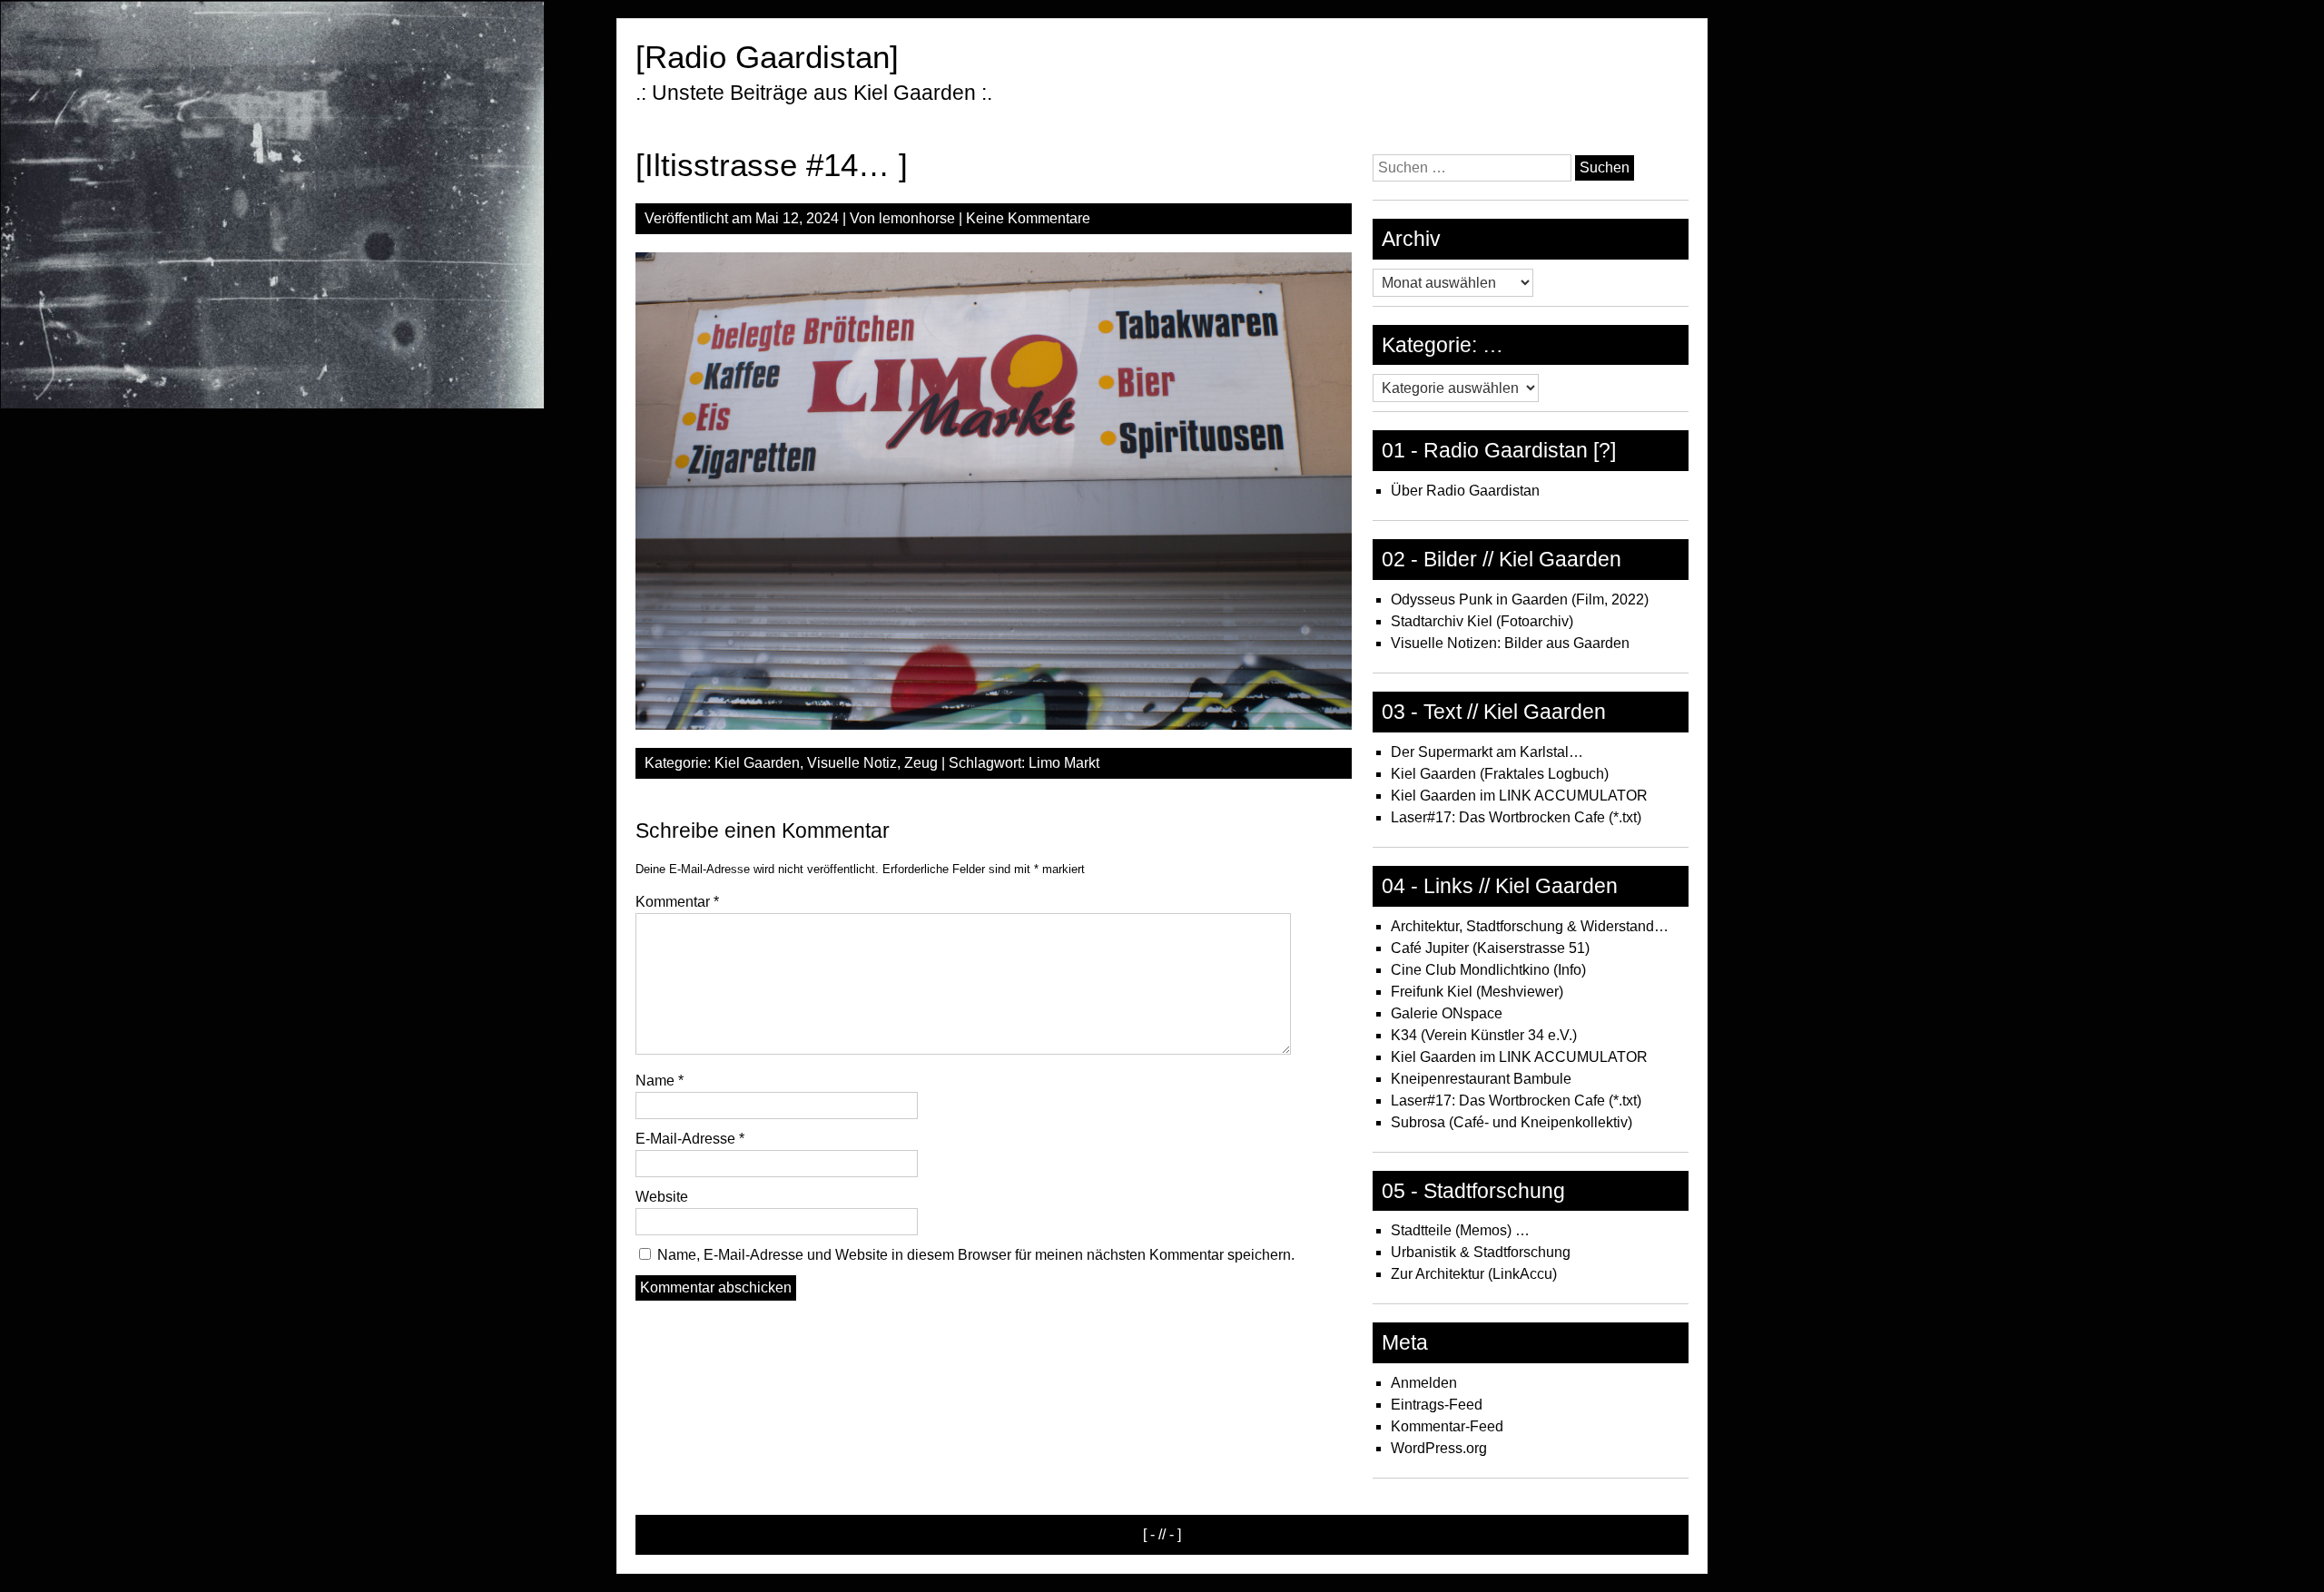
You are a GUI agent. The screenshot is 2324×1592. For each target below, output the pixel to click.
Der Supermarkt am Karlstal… (1487, 752)
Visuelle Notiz (852, 763)
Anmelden (1424, 1383)
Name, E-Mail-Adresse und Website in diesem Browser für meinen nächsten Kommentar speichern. (976, 1255)
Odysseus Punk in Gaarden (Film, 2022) (1520, 599)
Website (662, 1197)
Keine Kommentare (1028, 218)
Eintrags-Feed (1437, 1405)
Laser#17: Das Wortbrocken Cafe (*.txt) (1516, 817)
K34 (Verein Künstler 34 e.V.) (1484, 1035)
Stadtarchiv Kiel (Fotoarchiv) (1482, 621)
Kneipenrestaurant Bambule (1481, 1079)
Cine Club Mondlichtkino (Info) (1488, 970)
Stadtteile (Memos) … (1460, 1230)
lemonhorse (917, 218)
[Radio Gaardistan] (767, 57)
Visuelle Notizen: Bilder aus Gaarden (1510, 643)
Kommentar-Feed (1447, 1426)
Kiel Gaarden (757, 763)
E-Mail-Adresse (690, 1139)
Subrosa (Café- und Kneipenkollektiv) (1512, 1122)
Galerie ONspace (1447, 1013)
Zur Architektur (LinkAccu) (1474, 1274)
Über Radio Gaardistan (1465, 491)
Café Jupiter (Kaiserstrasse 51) (1490, 948)
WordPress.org (1439, 1448)
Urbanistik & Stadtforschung (1481, 1252)
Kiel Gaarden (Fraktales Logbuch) (1500, 774)
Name (660, 1081)
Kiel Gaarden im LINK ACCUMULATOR (1519, 796)
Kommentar (677, 902)
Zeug (921, 763)
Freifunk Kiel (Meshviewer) (1477, 992)
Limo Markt (1064, 763)
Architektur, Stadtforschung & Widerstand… (1530, 926)
